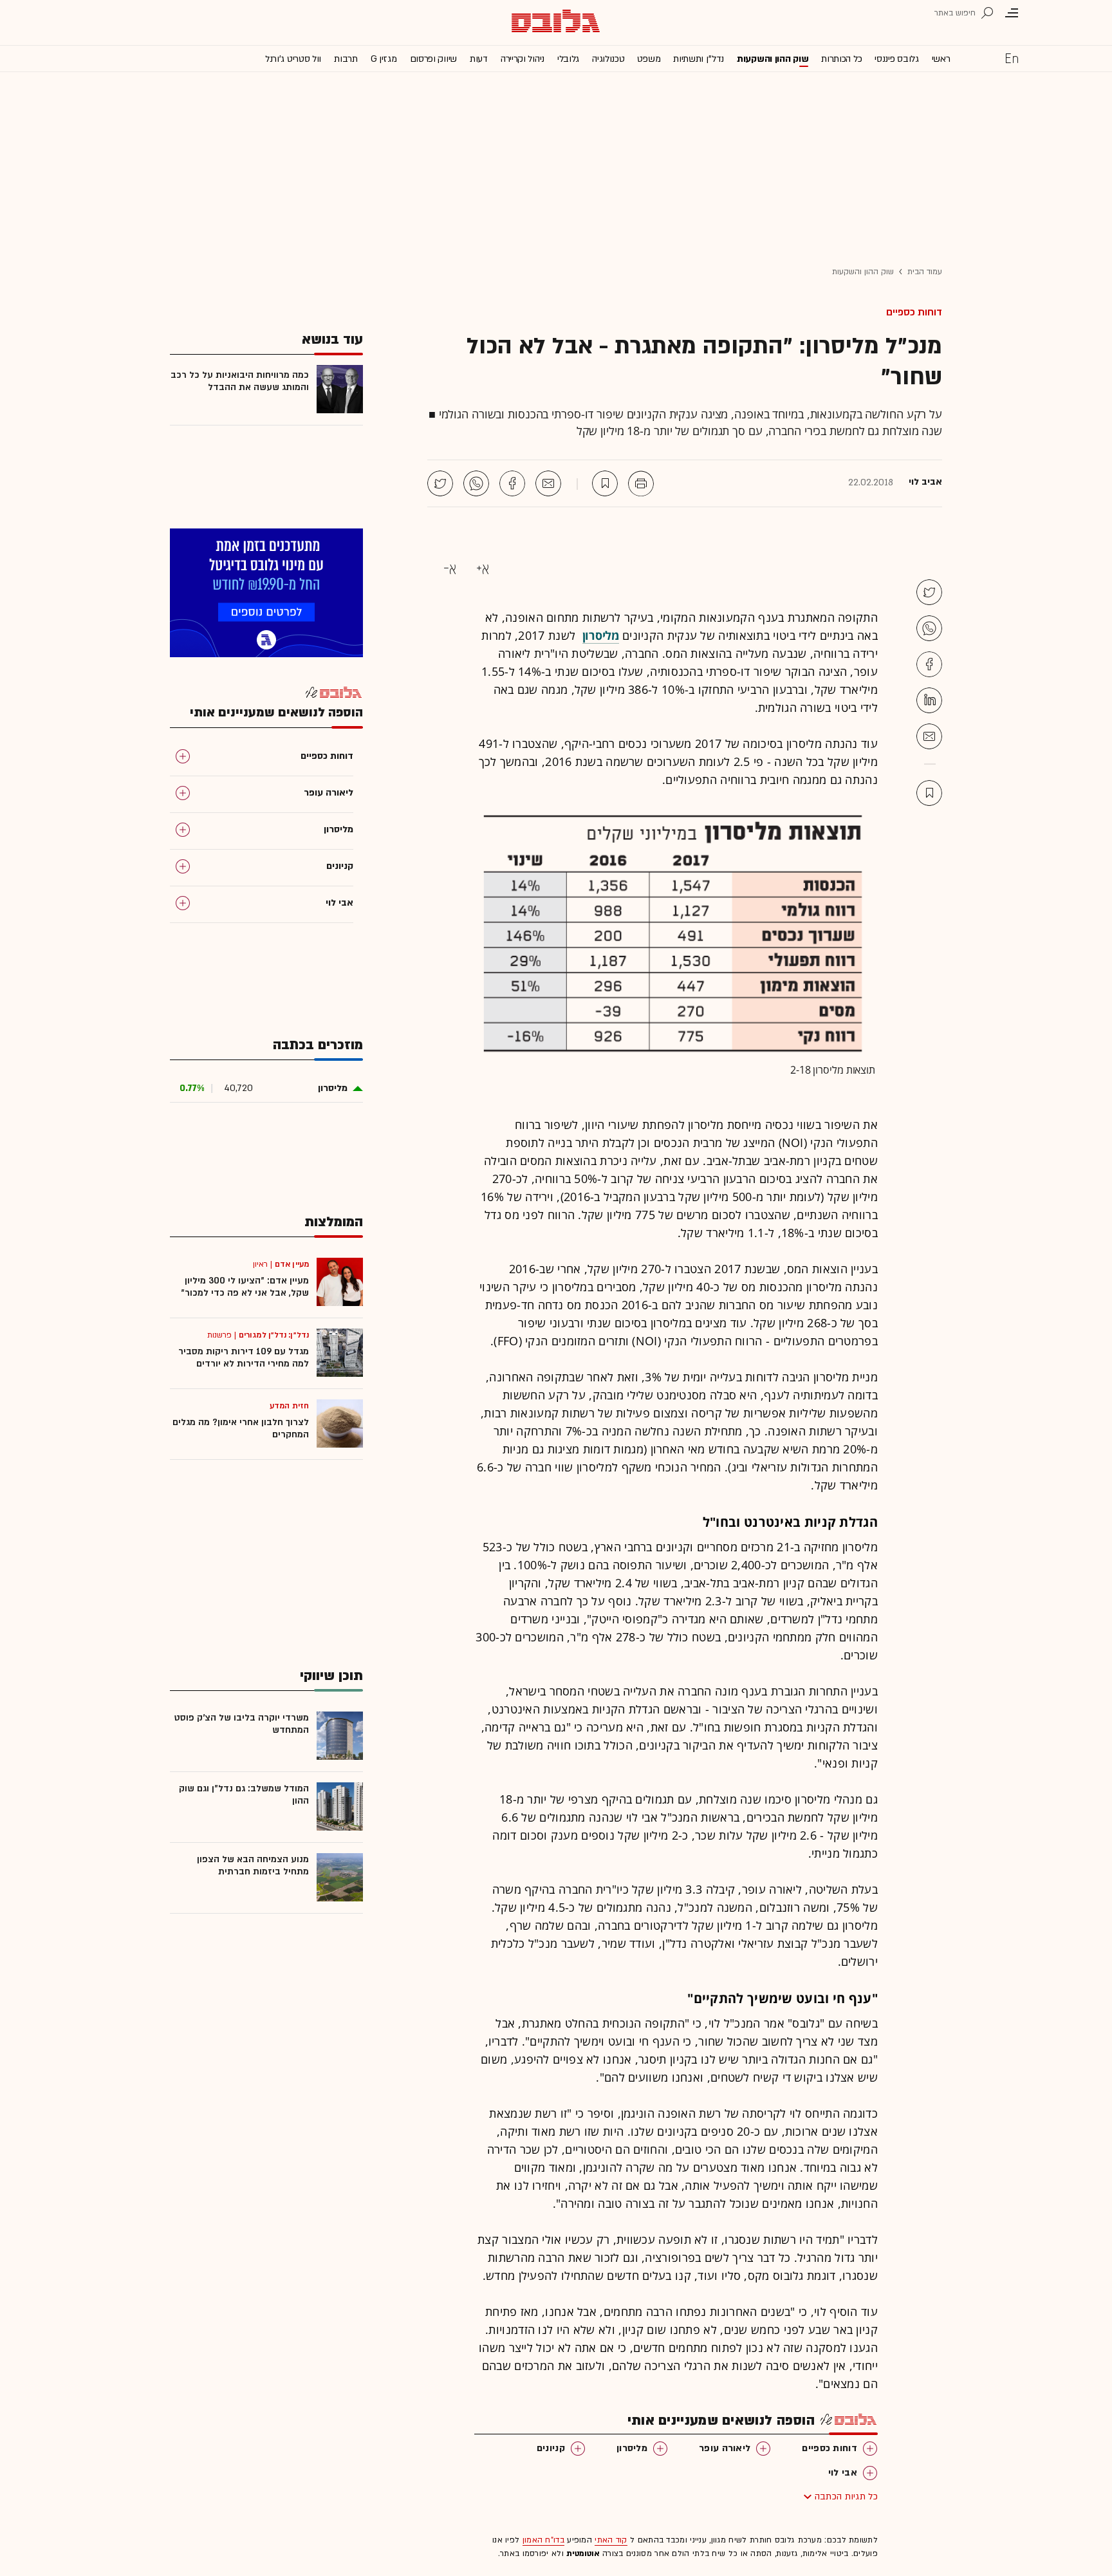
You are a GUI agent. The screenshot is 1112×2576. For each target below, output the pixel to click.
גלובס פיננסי (896, 59)
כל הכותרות (841, 59)
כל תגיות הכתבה (846, 2497)
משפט (649, 59)
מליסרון (632, 2448)
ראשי (941, 59)
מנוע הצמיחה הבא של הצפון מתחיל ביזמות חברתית (253, 1865)
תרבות (346, 59)
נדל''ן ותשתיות (699, 59)
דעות (479, 59)
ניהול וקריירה (523, 59)
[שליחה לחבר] (548, 483)
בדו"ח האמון (543, 2540)
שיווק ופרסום (433, 59)
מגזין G (384, 59)
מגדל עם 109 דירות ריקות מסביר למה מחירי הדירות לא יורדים (244, 1358)
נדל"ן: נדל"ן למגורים (274, 1335)
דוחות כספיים (914, 312)
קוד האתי (611, 2540)
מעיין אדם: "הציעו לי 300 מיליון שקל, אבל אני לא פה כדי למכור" (245, 1287)
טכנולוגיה (608, 59)
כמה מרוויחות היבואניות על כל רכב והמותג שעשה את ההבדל (240, 381)
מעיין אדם (292, 1264)
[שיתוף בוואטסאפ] (476, 483)
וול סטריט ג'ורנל (293, 59)
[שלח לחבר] (929, 736)
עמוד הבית (925, 272)
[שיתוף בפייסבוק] (512, 483)
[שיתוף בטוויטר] (440, 483)
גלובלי (568, 59)
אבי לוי (843, 2473)
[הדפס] (641, 483)
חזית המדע (289, 1406)
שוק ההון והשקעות (773, 59)
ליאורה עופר (725, 2448)
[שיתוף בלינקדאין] (929, 700)
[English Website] (1012, 58)
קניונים (551, 2448)
